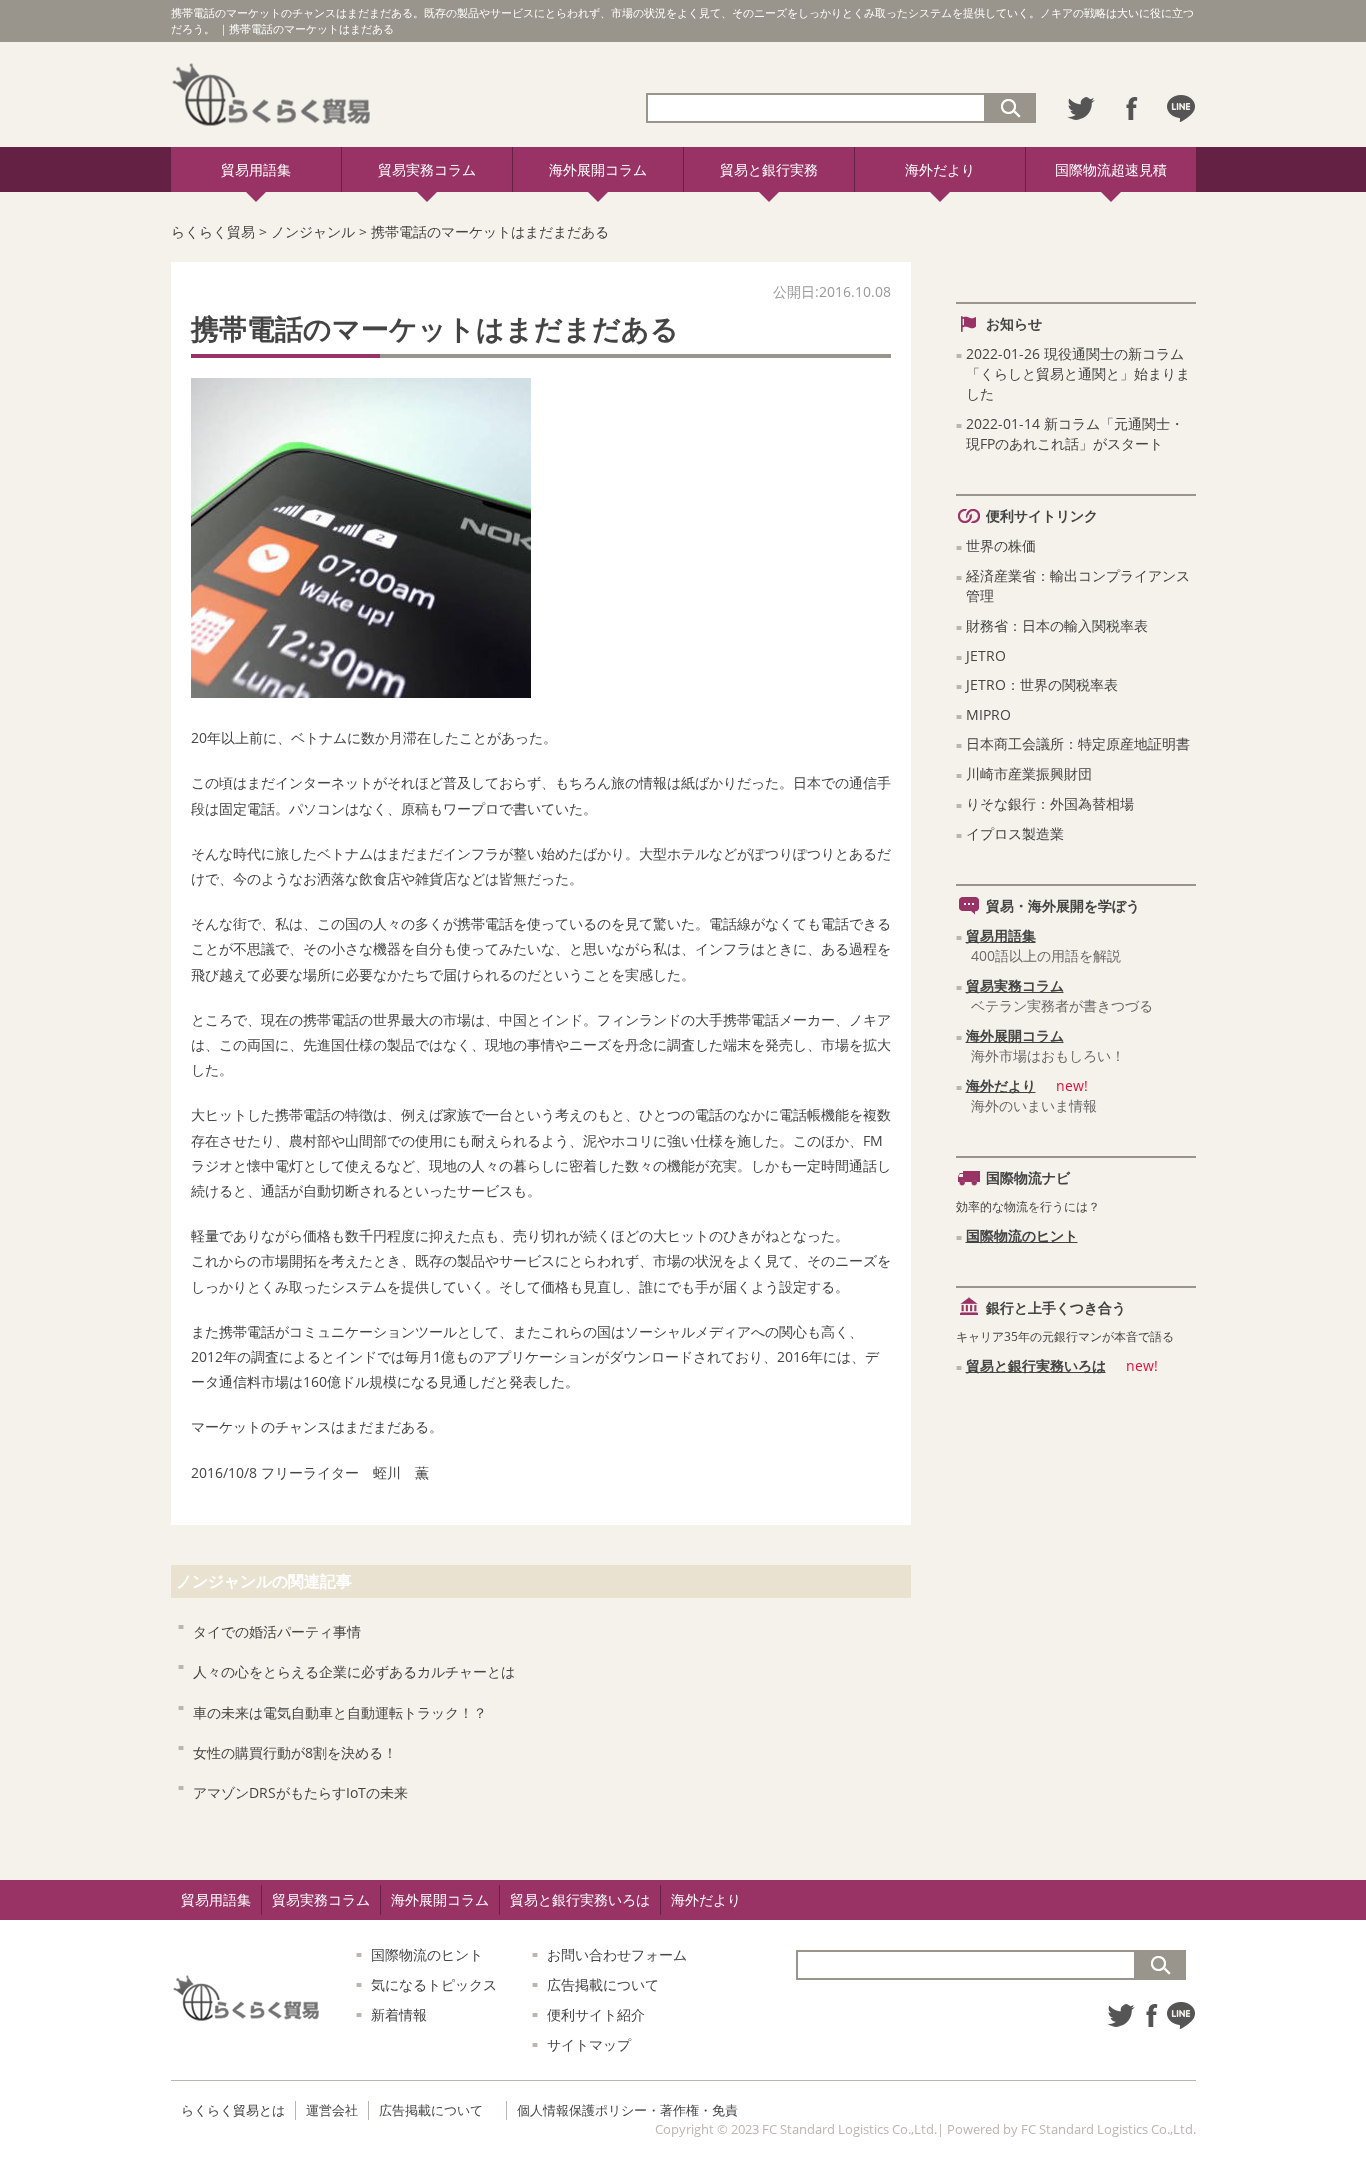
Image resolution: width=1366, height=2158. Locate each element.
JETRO (986, 655)
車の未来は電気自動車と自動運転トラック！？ (340, 1712)
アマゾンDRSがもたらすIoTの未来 (300, 1792)
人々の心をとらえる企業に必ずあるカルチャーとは (354, 1671)
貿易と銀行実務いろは (1036, 1365)
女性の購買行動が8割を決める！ (295, 1752)
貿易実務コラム (427, 169)
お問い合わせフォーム (617, 1954)
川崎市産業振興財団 (1029, 773)
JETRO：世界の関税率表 (1042, 684)
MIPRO (988, 714)
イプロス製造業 (1015, 833)
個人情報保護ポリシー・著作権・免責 (627, 2110)
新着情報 (399, 2014)
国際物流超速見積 (1111, 169)
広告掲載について (603, 1984)
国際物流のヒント (1022, 1235)
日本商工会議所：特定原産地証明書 (1078, 743)
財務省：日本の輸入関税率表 (1057, 625)
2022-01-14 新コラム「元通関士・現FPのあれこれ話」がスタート (1075, 433)
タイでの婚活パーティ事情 (277, 1631)
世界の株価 (1001, 545)
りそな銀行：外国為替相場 (1050, 803)
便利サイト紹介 (596, 2014)
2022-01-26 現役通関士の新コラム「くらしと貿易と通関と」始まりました (1078, 373)
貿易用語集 (256, 169)
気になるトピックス (434, 1984)
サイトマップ (589, 2044)
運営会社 (332, 2110)
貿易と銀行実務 (769, 169)
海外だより (940, 169)
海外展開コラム (598, 169)
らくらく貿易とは (233, 2110)
